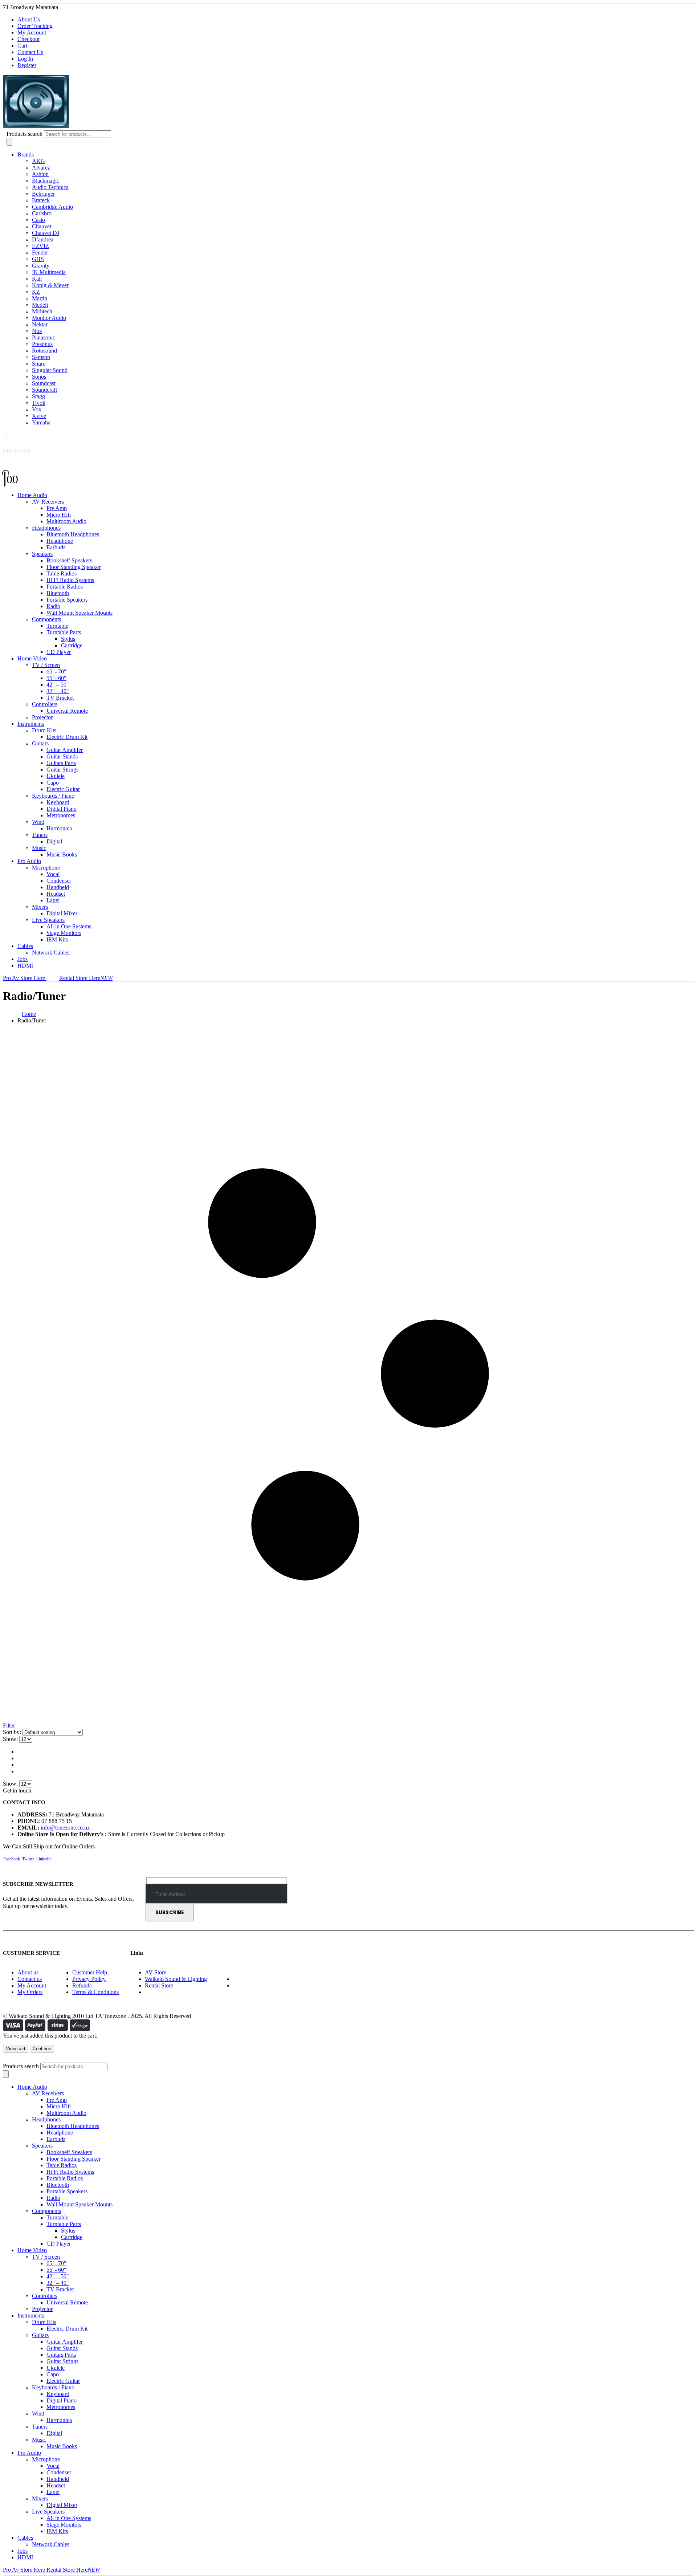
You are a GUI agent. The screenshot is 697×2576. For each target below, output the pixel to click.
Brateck (41, 200)
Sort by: (13, 1732)
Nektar (40, 324)
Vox (37, 409)
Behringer (43, 194)
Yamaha (41, 422)
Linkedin (44, 1859)
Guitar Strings (62, 770)
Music (39, 848)
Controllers (45, 704)
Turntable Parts (64, 632)
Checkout (28, 39)
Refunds (82, 1985)
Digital (54, 841)
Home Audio (32, 495)
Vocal (53, 874)
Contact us (30, 1979)
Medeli (40, 305)
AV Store (156, 1972)
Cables (25, 946)
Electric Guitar (63, 789)
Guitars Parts (61, 763)
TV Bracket (60, 698)
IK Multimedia (49, 272)
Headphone (60, 541)
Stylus (68, 639)
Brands (26, 154)
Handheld (58, 887)
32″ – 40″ (58, 691)
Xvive (39, 416)
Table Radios (62, 573)
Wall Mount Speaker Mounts (80, 613)
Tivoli (39, 403)
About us (28, 1972)
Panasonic (44, 337)
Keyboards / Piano (53, 796)
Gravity (41, 266)
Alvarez (41, 168)
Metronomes (61, 815)
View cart (16, 2049)
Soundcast (44, 383)
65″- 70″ (56, 672)
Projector (42, 717)
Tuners (40, 835)
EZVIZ (40, 246)
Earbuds (56, 547)
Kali (37, 279)
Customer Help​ (90, 1972)
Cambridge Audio (52, 207)
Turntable (57, 626)
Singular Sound (50, 370)
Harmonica (59, 828)
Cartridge (72, 645)
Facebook (12, 1859)
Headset (56, 894)
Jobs (23, 959)
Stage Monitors (64, 933)
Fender (40, 253)
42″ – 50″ (58, 685)
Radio (53, 606)
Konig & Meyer (50, 285)
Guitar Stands (62, 756)
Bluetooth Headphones (73, 534)
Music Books (62, 854)
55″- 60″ (56, 678)
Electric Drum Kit (67, 737)
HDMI (25, 966)
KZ (36, 292)
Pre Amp (57, 508)
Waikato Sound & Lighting (176, 1979)
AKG (38, 161)
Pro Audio (29, 861)
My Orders (30, 1992)
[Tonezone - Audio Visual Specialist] (103, 127)
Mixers (40, 907)
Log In (25, 59)
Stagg (38, 396)
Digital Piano (62, 809)
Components (46, 619)
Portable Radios (65, 587)
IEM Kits (57, 939)
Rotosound (44, 351)
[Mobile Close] (7, 2059)
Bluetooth (58, 593)
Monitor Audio (49, 318)
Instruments (31, 724)
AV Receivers (48, 502)
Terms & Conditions (95, 1992)
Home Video (32, 658)
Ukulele (56, 776)
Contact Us (30, 52)
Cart (22, 46)
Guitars (40, 743)
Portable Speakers (67, 600)
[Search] (9, 142)
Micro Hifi (59, 515)
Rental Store (159, 1985)
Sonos (39, 377)
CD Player (59, 652)
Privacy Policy (89, 1979)
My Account (32, 32)
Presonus (42, 344)
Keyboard (58, 802)
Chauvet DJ (46, 233)
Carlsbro (42, 213)
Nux (37, 331)
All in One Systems (69, 926)
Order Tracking (35, 26)
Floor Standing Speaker (74, 567)
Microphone (46, 868)
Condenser (59, 881)
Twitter (28, 1859)
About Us (29, 19)
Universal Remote (67, 711)
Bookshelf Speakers (69, 560)
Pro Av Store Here (25, 978)
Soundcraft (44, 390)
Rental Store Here (86, 978)
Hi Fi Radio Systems (70, 580)
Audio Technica (50, 187)
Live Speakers (48, 920)
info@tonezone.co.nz (65, 1828)
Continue (42, 2049)
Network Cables (51, 953)
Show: (11, 1739)
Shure (39, 364)
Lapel (53, 900)
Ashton (40, 174)
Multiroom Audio (66, 521)
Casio (38, 220)
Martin (40, 298)
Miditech (42, 311)
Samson (41, 357)
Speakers (42, 554)
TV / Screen (46, 665)
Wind (38, 822)
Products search (25, 134)
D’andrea (43, 239)
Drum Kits (44, 730)
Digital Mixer (62, 913)
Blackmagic (46, 181)
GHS (38, 259)
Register (27, 65)
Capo (53, 783)
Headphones (46, 528)
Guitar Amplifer (65, 750)
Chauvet (42, 226)
